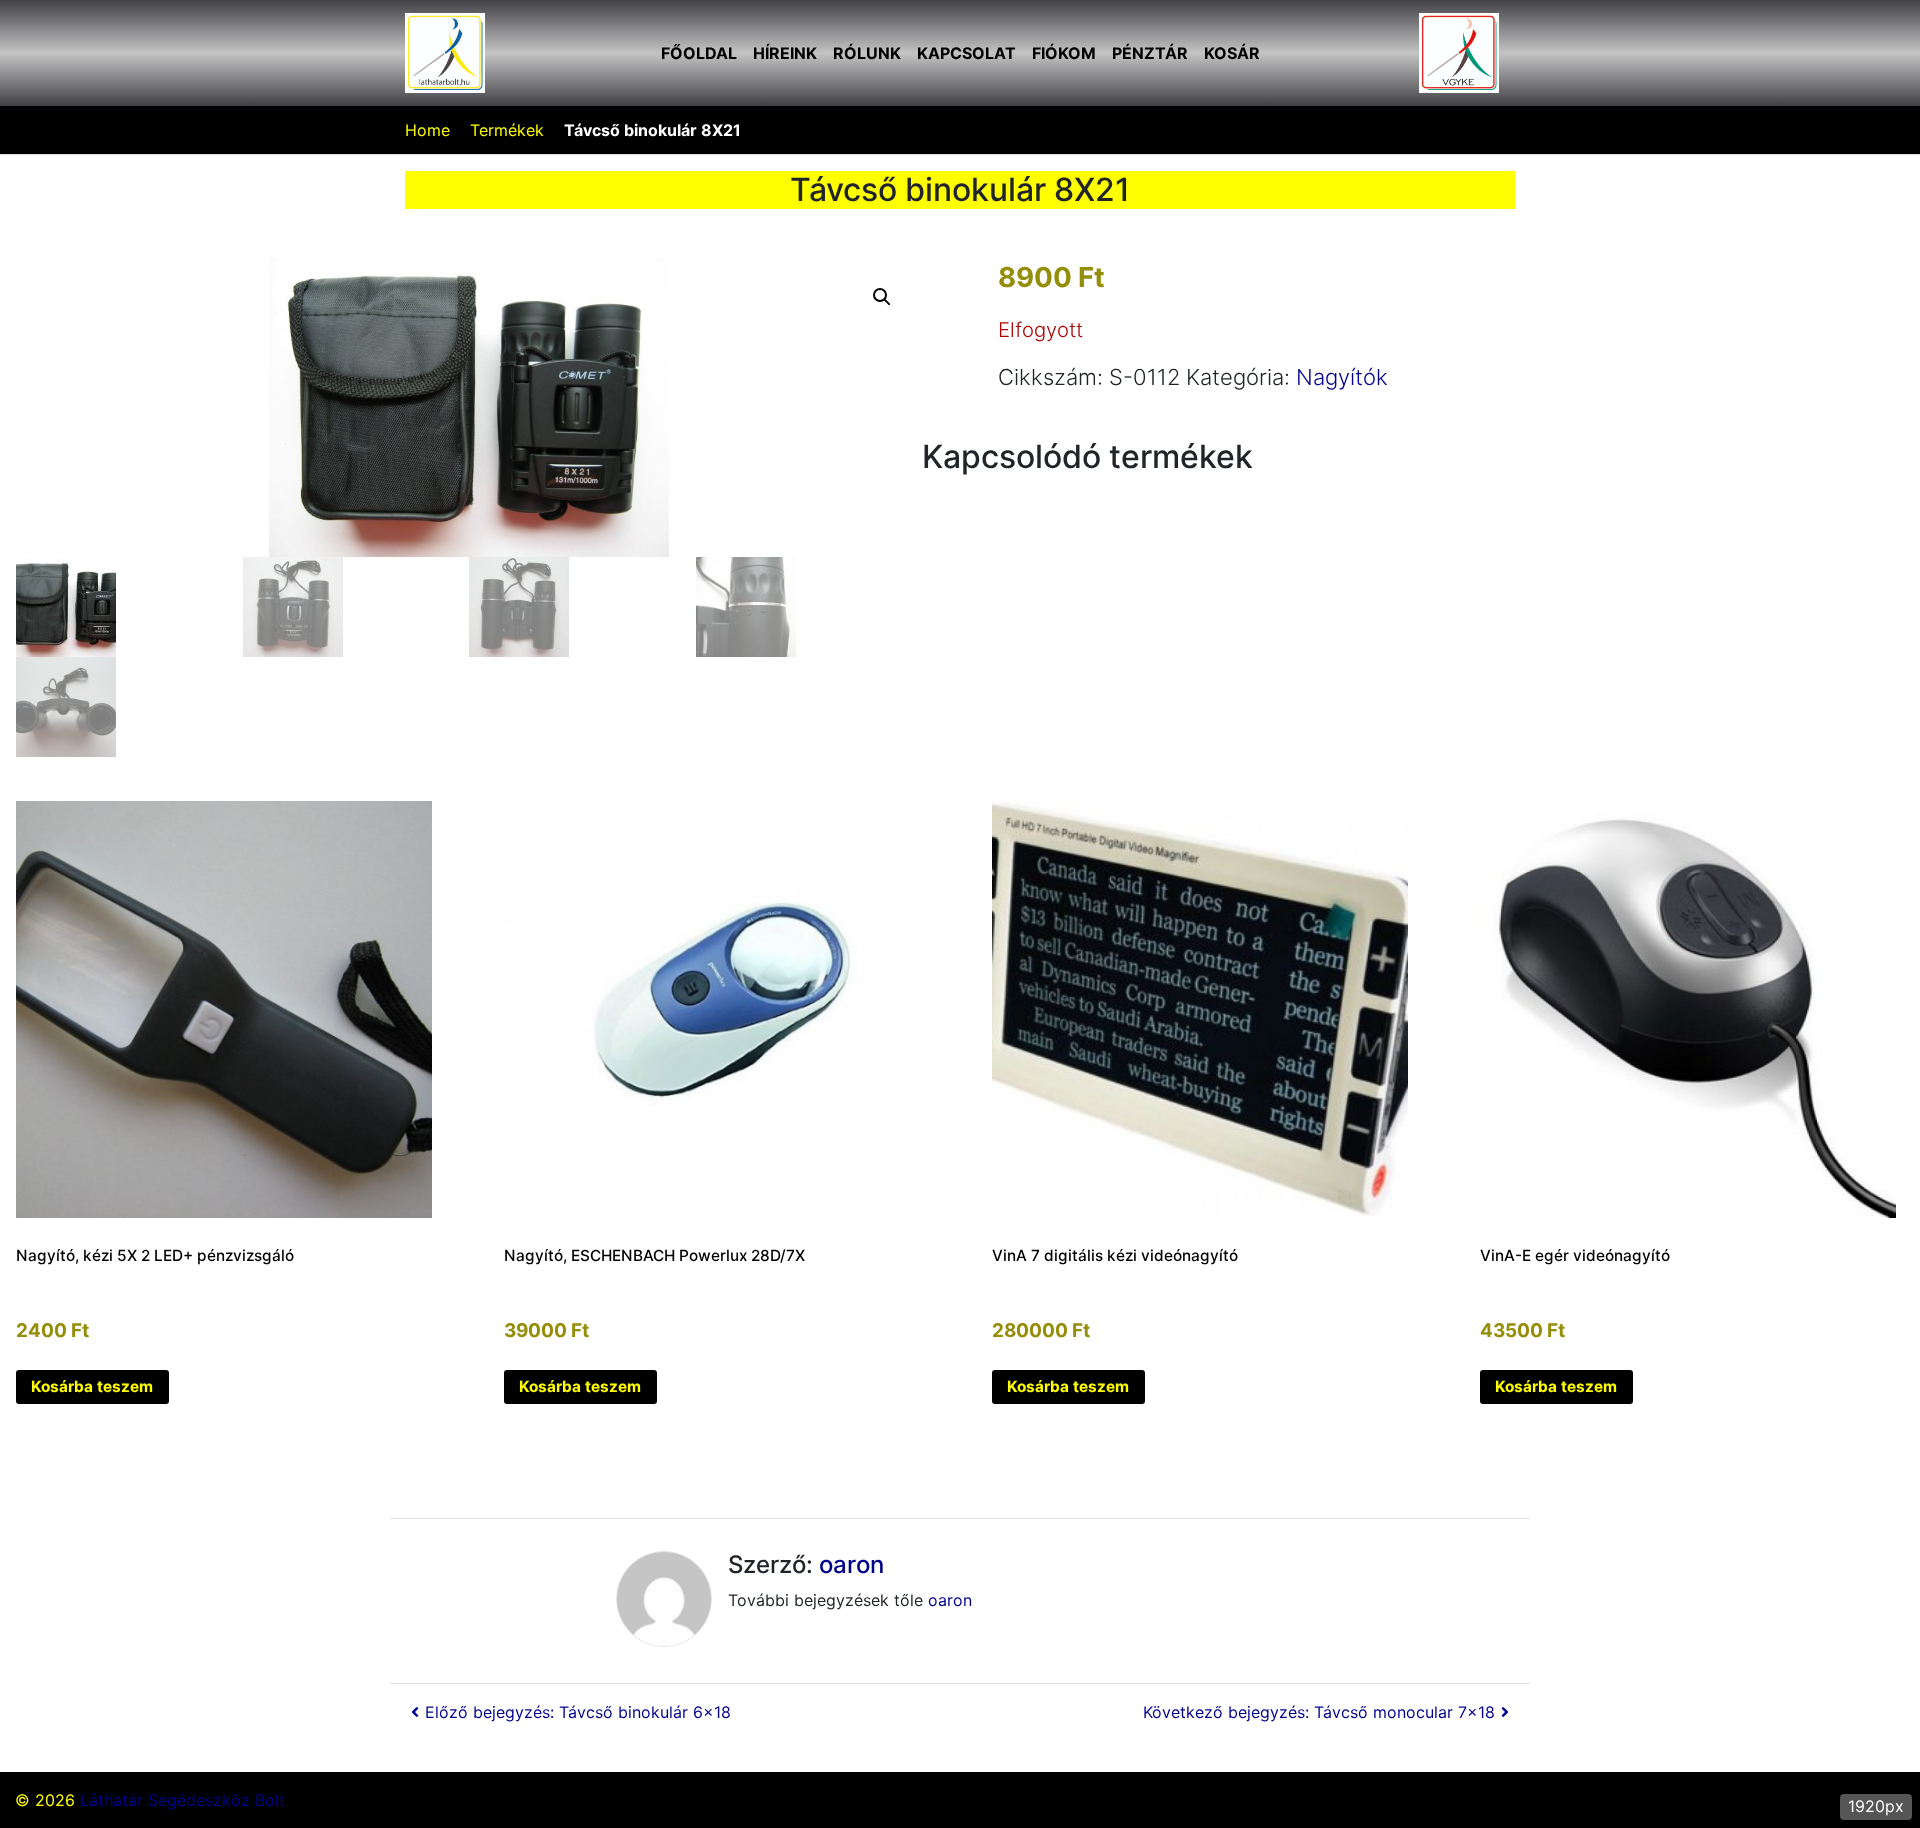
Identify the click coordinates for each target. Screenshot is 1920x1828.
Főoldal (699, 53)
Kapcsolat (966, 53)
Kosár (1232, 53)
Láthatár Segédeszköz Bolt (182, 1800)
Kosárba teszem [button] (92, 1386)
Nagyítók (1342, 377)
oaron (851, 1564)
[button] (882, 297)
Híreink (785, 53)
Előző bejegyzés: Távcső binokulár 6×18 (578, 1712)
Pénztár (1150, 53)
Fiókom (1064, 53)
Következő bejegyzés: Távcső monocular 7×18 (1319, 1712)
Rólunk (867, 53)
